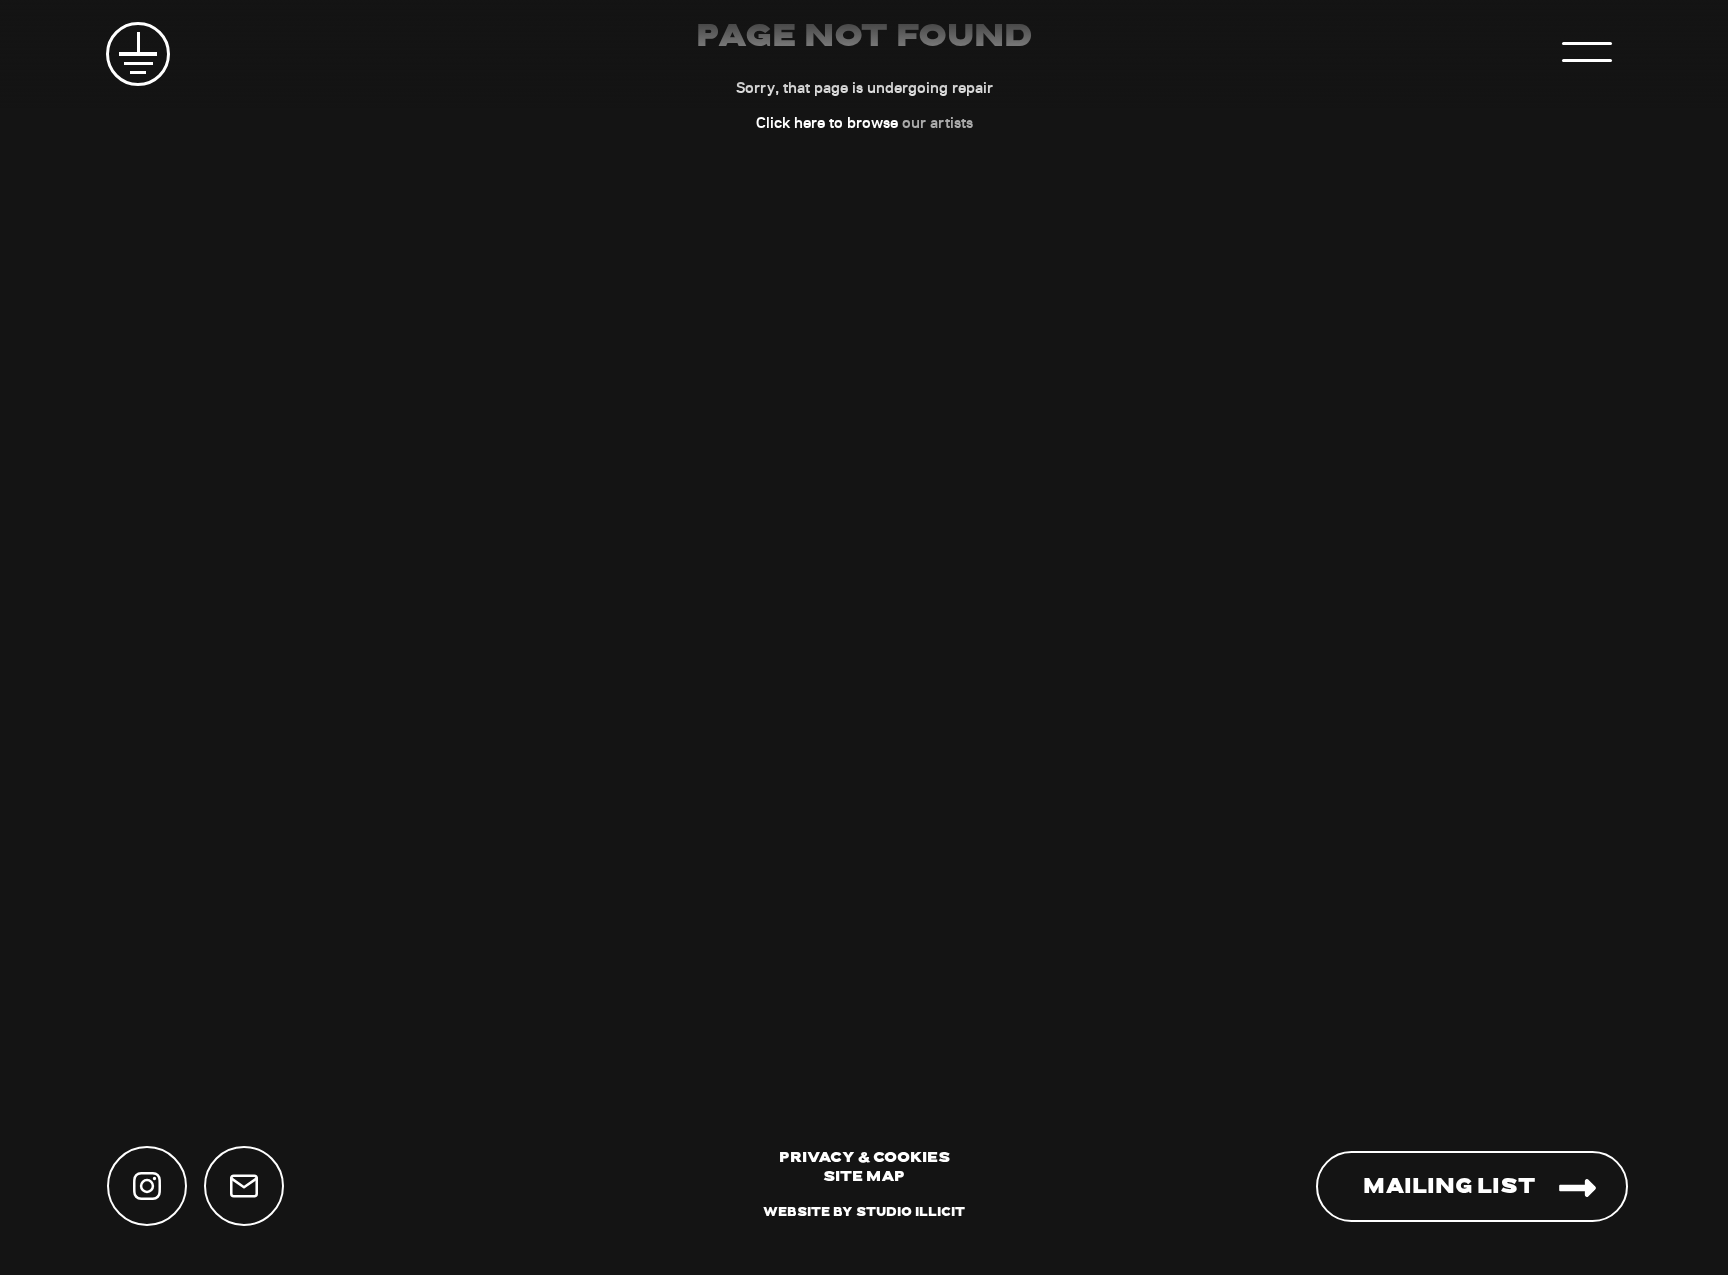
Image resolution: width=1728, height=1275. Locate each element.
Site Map (864, 1177)
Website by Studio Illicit (864, 1213)
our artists (937, 122)
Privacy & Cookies (864, 1158)
